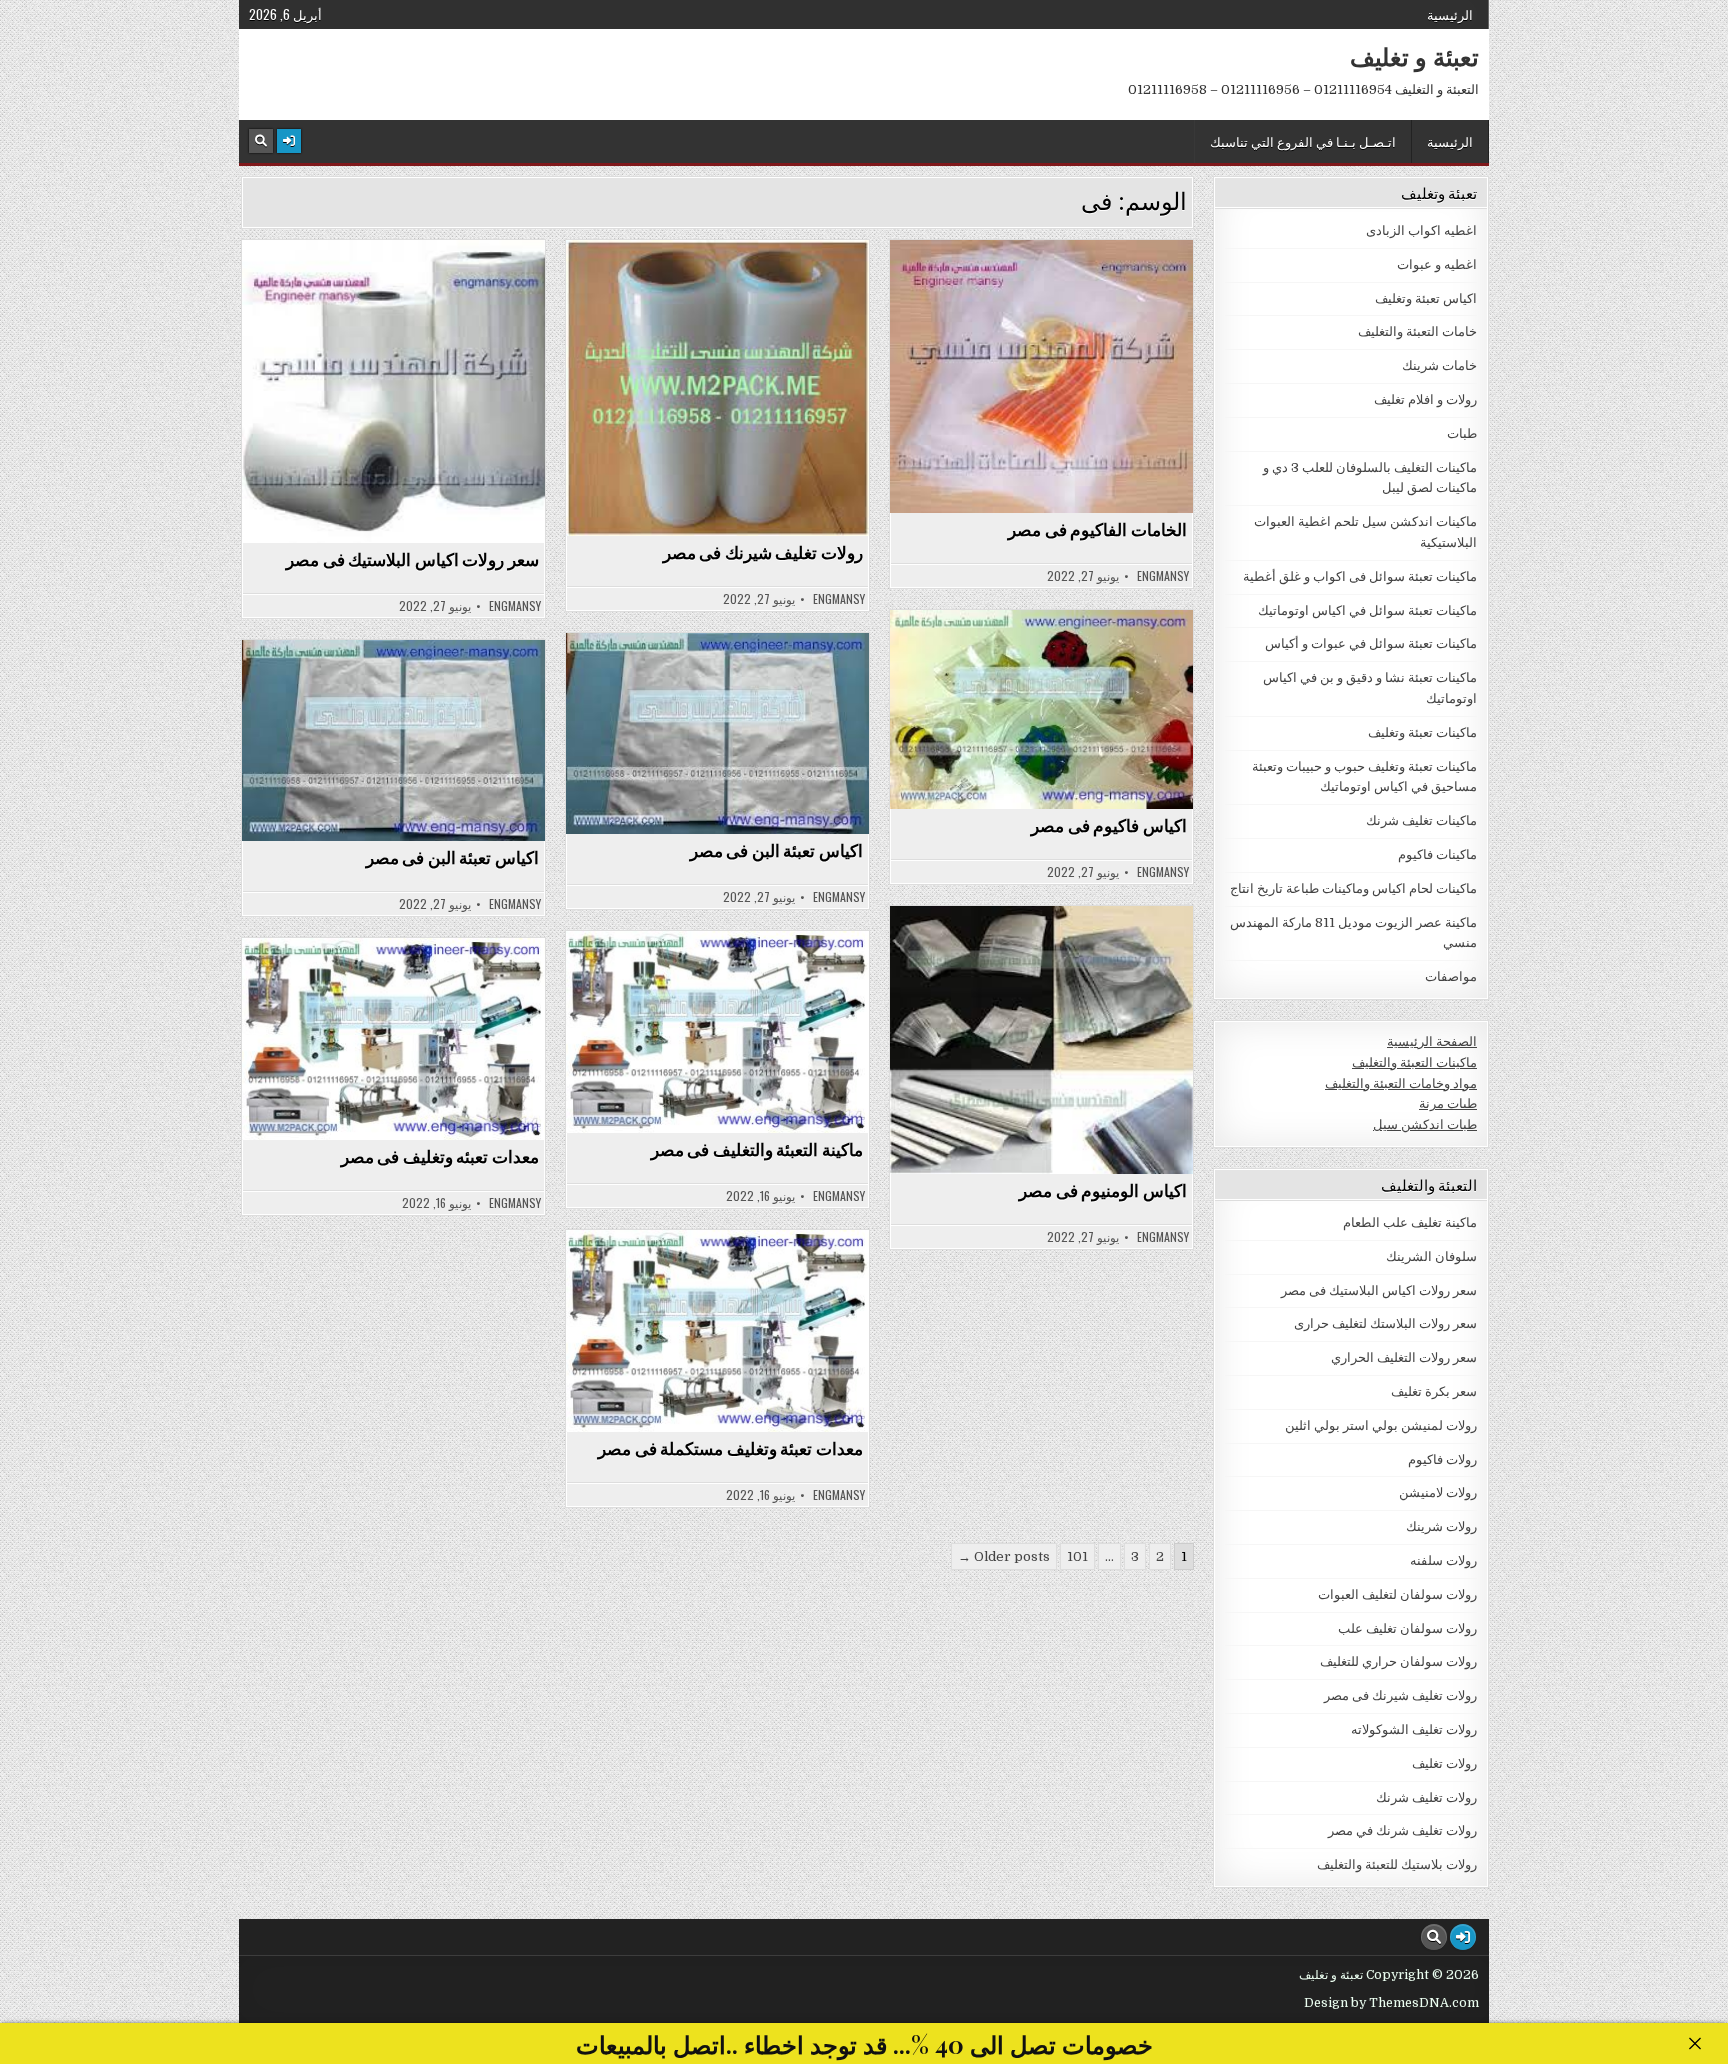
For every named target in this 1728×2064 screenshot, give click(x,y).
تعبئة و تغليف (1414, 56)
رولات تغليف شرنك (1426, 1797)
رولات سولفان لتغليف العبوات (1397, 1594)
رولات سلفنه (1443, 1560)
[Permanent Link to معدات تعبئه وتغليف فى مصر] (393, 1039)
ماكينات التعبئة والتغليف (1414, 1062)
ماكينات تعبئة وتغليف (709, 979)
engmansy (515, 606)
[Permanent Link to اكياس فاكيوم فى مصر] (1041, 709)
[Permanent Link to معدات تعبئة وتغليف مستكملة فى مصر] (717, 1331)
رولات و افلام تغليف (1425, 399)
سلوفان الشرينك (1431, 1256)
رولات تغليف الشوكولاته (1414, 1729)
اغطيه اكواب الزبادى (1421, 230)
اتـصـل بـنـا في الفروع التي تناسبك (1303, 141)
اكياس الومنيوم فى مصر (1103, 1190)
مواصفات (1451, 976)
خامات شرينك (709, 288)
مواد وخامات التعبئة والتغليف (1401, 1083)
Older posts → (1004, 1556)
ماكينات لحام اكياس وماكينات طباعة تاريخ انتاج (1353, 888)
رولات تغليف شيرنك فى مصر (763, 552)
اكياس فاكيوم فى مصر (1109, 825)
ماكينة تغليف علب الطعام (1410, 1222)
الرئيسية (1450, 14)
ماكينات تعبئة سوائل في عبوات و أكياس (1371, 643)
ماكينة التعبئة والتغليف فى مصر (757, 1149)
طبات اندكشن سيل (1425, 1124)
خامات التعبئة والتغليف (384, 288)
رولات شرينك (1441, 1526)
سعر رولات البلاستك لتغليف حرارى (1385, 1323)
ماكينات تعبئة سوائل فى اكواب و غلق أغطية (1360, 576)
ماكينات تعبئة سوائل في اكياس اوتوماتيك (1367, 610)
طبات (1462, 433)
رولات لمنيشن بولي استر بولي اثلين (1381, 1425)
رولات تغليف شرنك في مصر (1402, 1830)
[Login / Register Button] (289, 141)
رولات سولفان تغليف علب (1407, 1628)
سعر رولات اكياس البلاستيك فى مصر (412, 559)
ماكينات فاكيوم (1437, 854)
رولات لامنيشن (1438, 1492)
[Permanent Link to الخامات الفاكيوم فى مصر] (1041, 376)
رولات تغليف (1444, 1763)
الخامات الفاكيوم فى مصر (1097, 529)
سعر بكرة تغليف (1434, 1391)
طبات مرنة (1448, 1103)
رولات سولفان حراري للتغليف (1398, 1661)
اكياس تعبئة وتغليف (1032, 658)
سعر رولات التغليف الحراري (1404, 1357)
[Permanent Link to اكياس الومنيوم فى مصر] (1041, 1039)
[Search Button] (261, 141)
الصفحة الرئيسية (1432, 1041)
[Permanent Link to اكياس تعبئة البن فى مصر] (717, 733)
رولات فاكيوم (1442, 1459)
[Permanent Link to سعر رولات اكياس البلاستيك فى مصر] (393, 391)
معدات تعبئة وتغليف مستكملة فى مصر (730, 1448)
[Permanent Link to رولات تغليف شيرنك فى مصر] (717, 388)
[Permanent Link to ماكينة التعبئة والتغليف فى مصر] (717, 1032)
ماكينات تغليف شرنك (1421, 820)
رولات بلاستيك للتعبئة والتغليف (1397, 1864)
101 (1077, 1556)
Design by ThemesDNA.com (1391, 2003)
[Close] (1694, 2043)
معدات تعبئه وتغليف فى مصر (440, 1156)
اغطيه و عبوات (1437, 264)
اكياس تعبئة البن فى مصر (776, 850)
